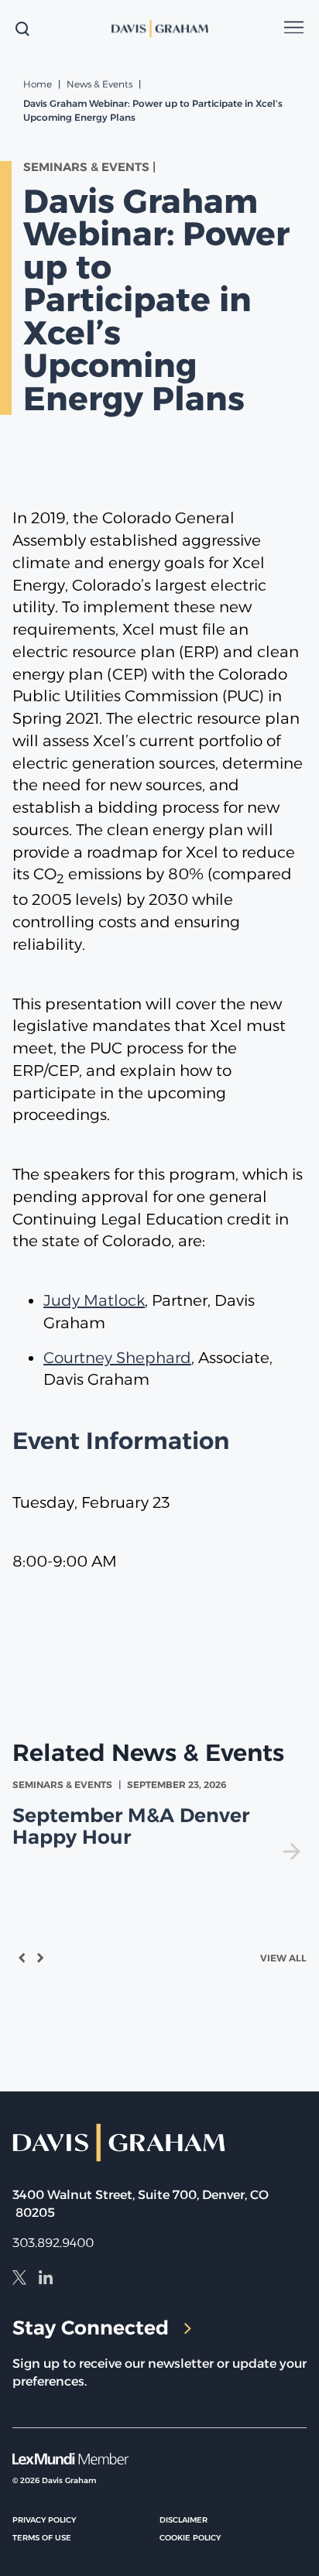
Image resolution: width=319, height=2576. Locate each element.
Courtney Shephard (117, 1358)
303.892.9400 (53, 2243)
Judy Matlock (94, 1300)
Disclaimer (184, 2520)
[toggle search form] (22, 29)
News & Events (99, 84)
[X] (19, 2280)
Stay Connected (91, 2328)
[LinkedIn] (46, 2280)
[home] (159, 29)
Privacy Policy (44, 2520)
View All (283, 1958)
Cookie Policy (190, 2538)
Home (38, 84)
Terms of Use (42, 2538)
